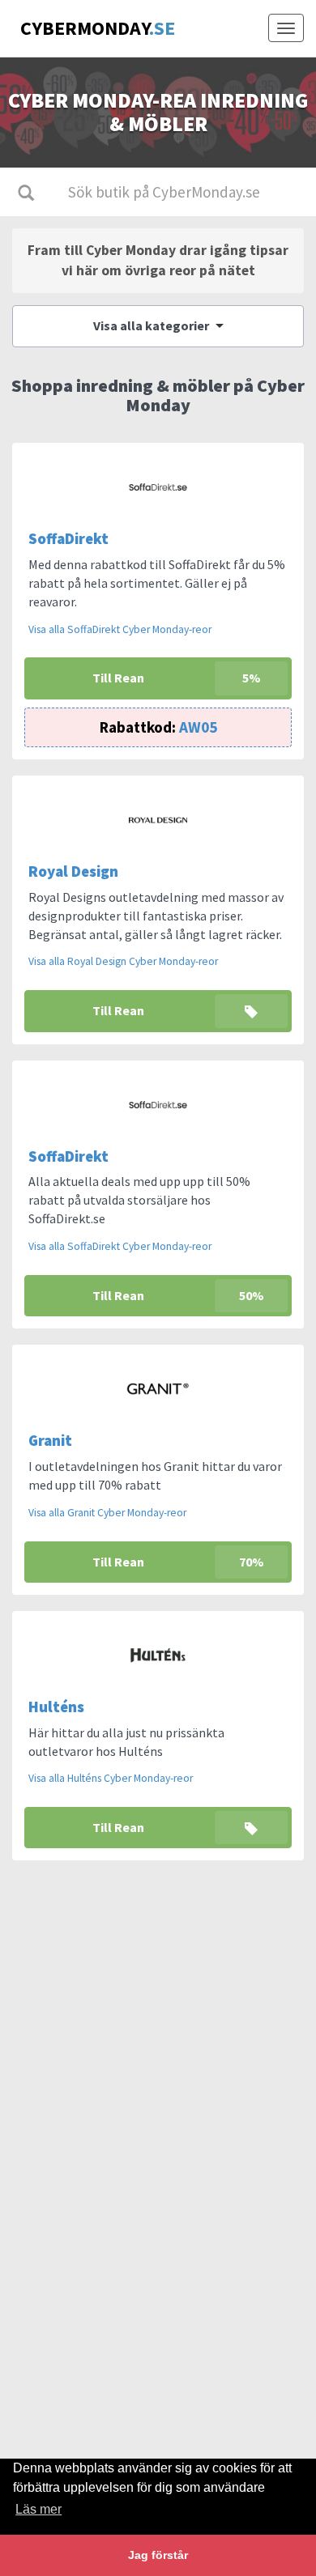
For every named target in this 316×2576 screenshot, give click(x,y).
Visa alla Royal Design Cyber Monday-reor (123, 961)
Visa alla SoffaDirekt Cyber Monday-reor (120, 629)
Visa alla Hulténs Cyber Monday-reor (111, 1778)
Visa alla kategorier (152, 325)
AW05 (158, 727)
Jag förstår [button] (158, 2555)
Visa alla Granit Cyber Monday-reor (107, 1513)
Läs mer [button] (38, 2509)
